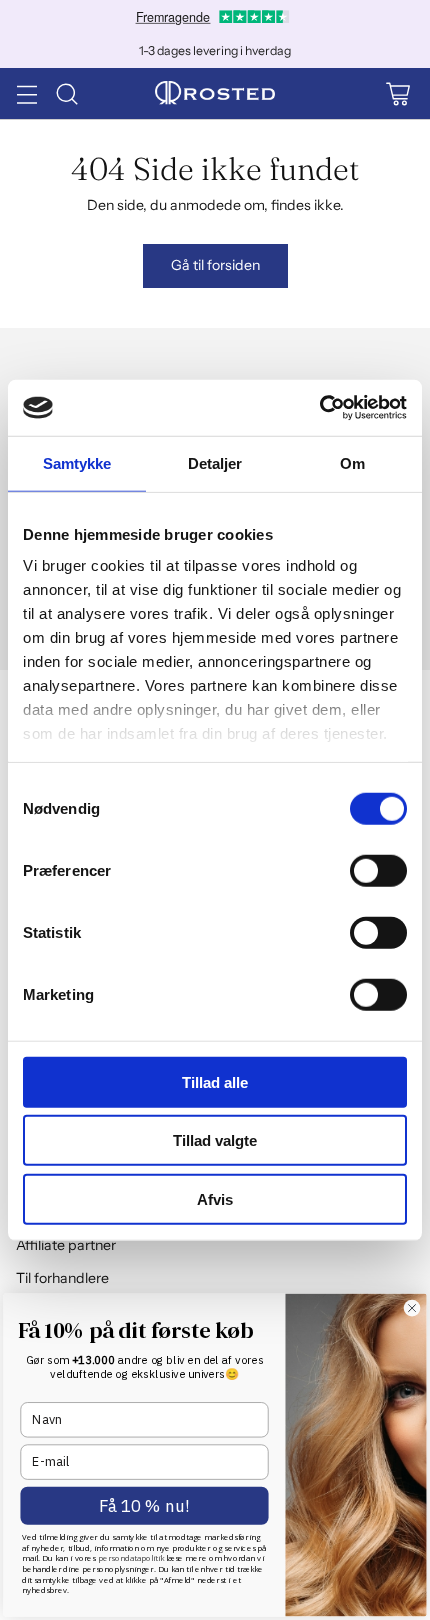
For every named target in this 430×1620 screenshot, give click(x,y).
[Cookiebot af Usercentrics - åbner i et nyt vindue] (319, 408)
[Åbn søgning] (66, 93)
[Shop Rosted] (215, 94)
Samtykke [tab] (77, 462)
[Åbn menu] (26, 93)
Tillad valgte (215, 1140)
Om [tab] (352, 462)
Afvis (215, 1198)
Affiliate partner (66, 1245)
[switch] (378, 870)
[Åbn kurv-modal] (397, 93)
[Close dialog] (412, 1308)
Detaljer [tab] (215, 462)
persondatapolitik (132, 1558)
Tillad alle (215, 1081)
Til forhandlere (62, 1278)
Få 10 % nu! (144, 1506)
